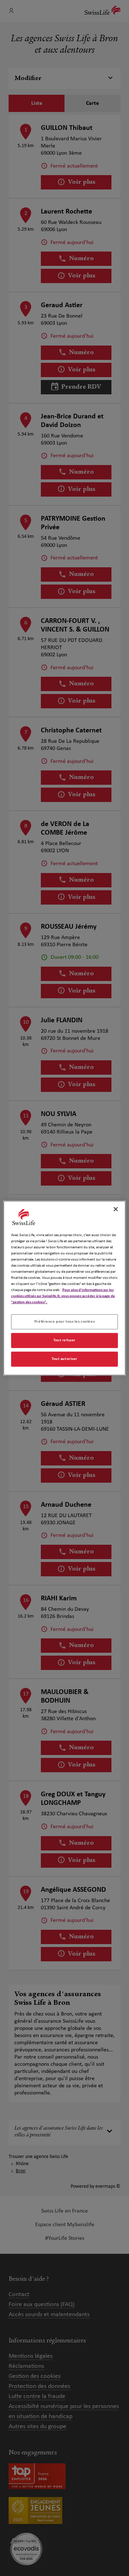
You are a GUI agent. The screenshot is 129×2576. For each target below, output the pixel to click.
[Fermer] (116, 1209)
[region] (64, 1288)
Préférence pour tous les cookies (64, 1322)
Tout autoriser (64, 1359)
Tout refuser (64, 1340)
